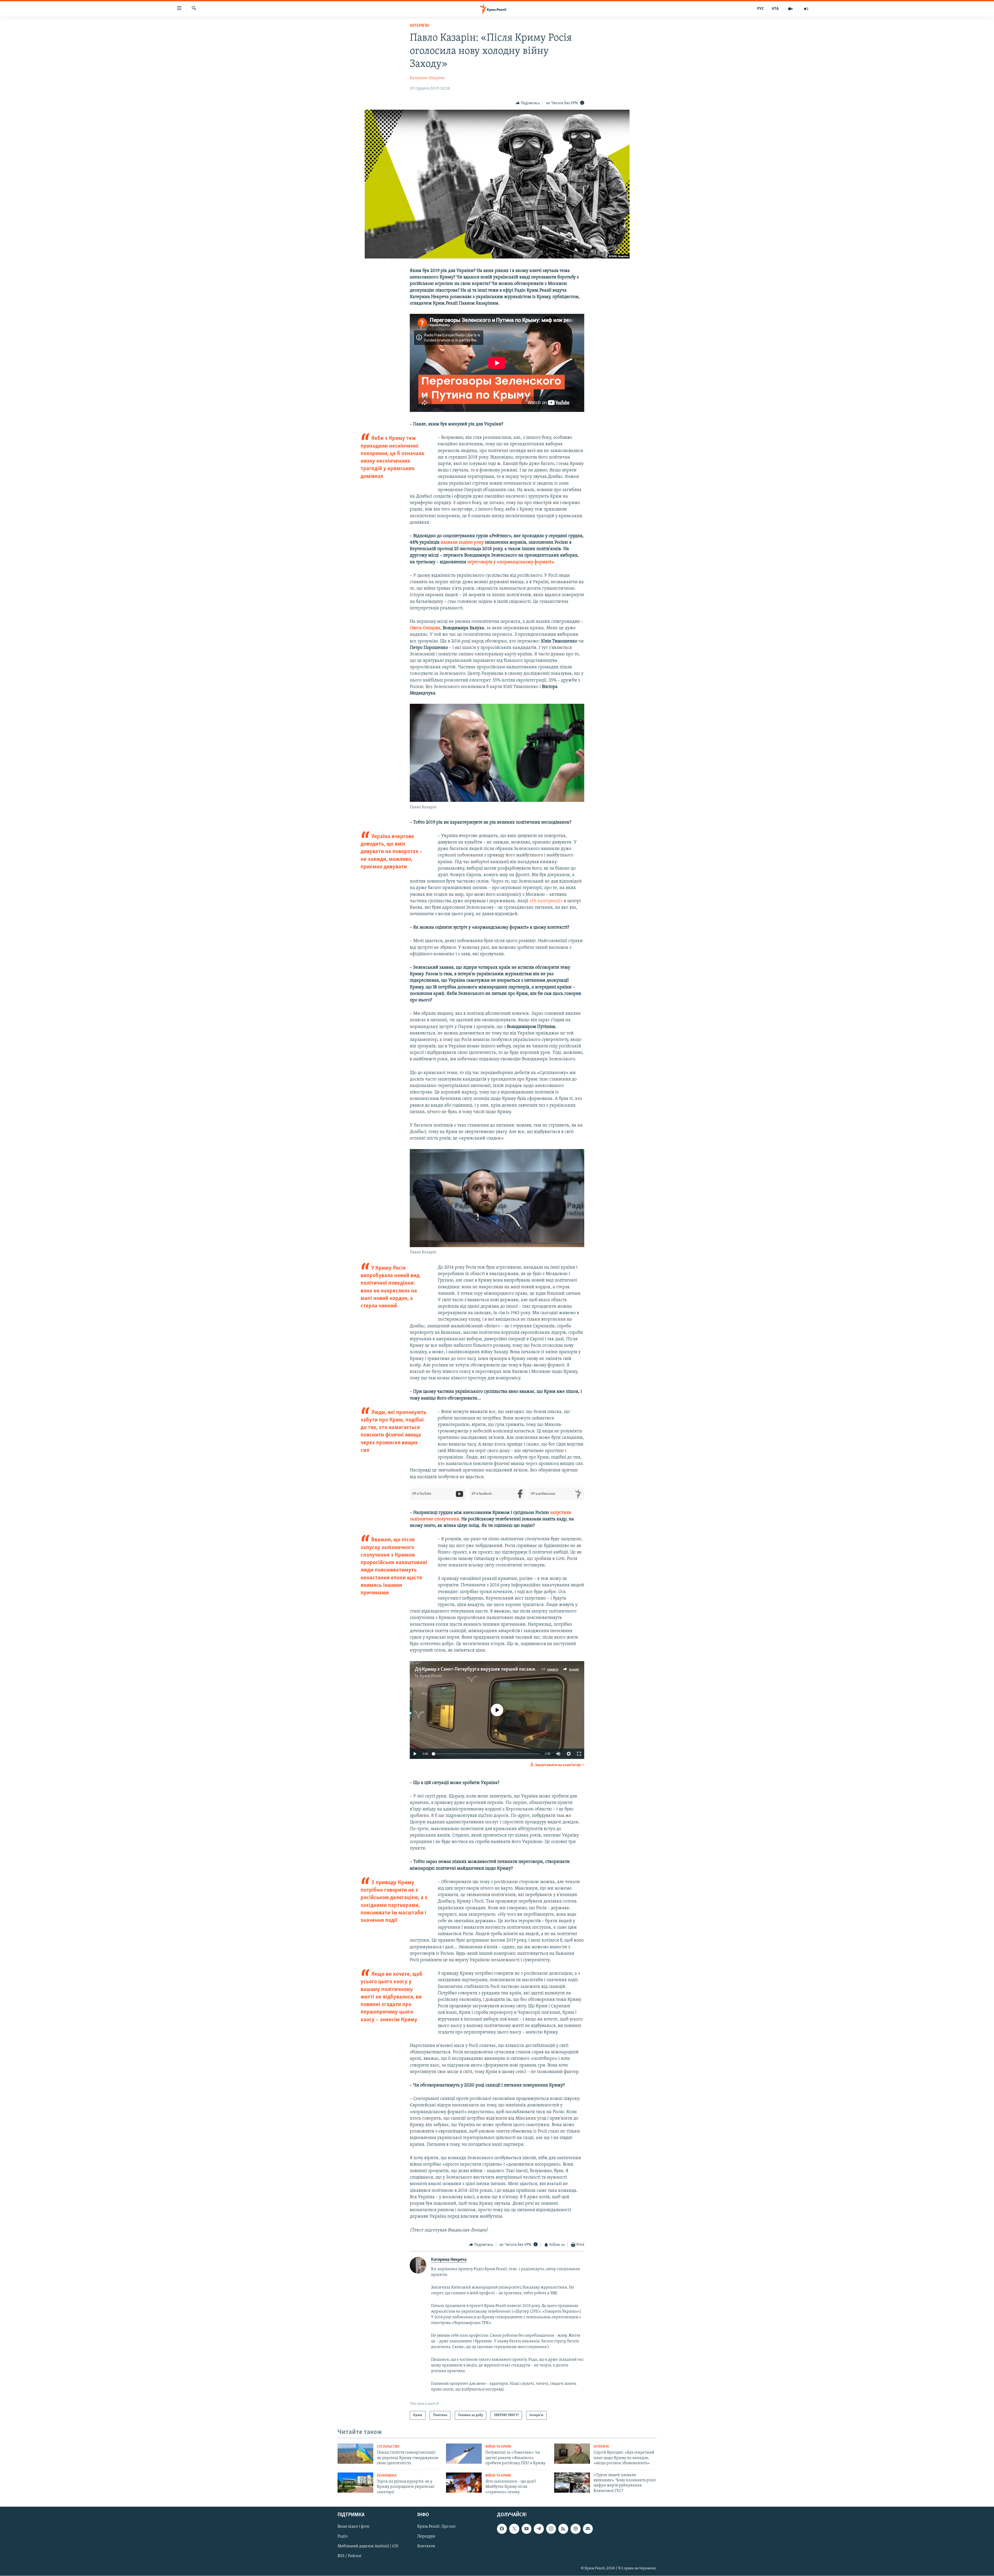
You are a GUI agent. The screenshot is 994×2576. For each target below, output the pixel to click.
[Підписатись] (588, 2529)
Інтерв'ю (419, 26)
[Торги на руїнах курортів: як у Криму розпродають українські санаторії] (355, 2483)
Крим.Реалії (431, 1676)
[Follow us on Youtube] (527, 2529)
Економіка (387, 2476)
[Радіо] (806, 9)
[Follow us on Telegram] (539, 2529)
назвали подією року (463, 543)
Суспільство (388, 2447)
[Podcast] (575, 2529)
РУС (761, 9)
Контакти (426, 2546)
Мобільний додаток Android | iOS (368, 2546)
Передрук (426, 2536)
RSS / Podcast (349, 2556)
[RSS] (563, 2529)
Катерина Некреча (427, 78)
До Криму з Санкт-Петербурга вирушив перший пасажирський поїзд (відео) (497, 1669)
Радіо (343, 2536)
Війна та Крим (498, 2447)
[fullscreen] (579, 1754)
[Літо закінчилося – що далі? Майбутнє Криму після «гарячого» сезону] (464, 2483)
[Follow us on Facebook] (502, 2529)
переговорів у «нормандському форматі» (510, 562)
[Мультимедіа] (790, 9)
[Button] (528, 103)
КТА (775, 9)
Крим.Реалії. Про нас (437, 2527)
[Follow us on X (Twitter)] (514, 2529)
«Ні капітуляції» (546, 901)
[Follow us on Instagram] (551, 2529)
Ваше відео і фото (353, 2527)
